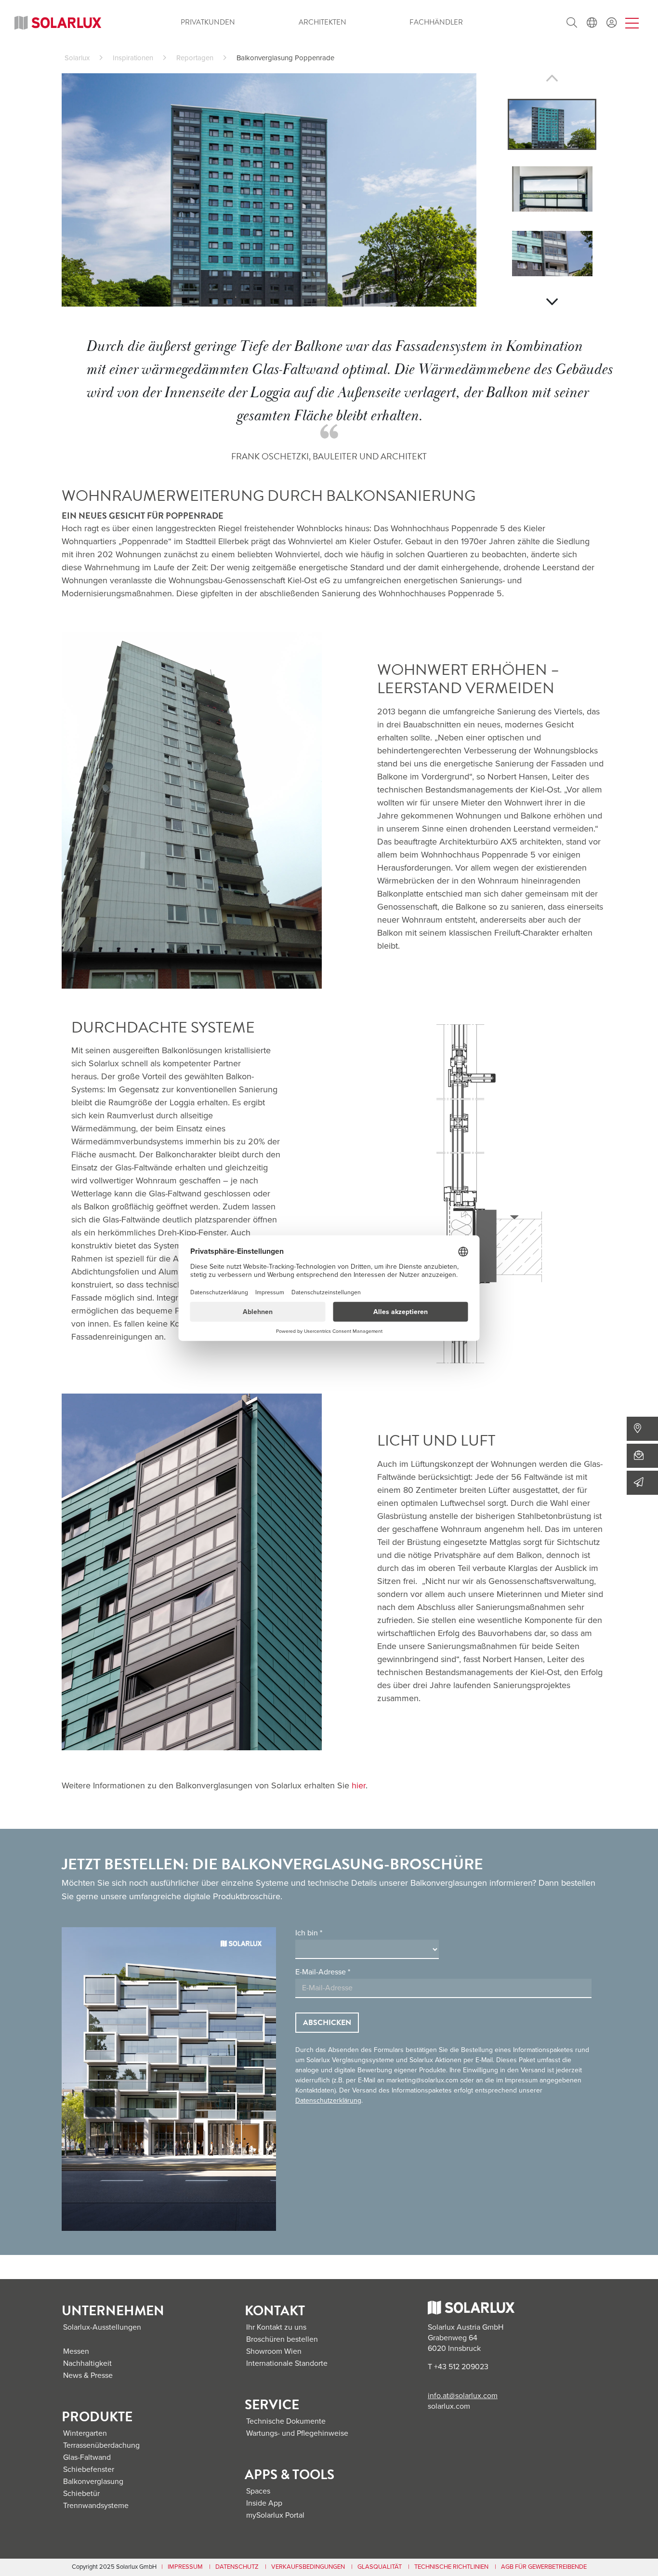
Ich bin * (309, 1933)
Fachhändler (436, 22)
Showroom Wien (274, 2351)
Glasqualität (380, 2567)
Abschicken (327, 2023)
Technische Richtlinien (451, 2567)
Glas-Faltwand (87, 2457)
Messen (76, 2351)
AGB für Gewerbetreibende (544, 2567)
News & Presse (88, 2375)
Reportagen (195, 58)
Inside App (264, 2503)
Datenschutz (237, 2567)
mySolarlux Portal (275, 2515)
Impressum (185, 2567)
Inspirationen (133, 58)
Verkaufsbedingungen (308, 2567)
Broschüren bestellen (282, 2339)
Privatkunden (208, 22)
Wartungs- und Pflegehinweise (297, 2433)
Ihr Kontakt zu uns (276, 2327)
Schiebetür (81, 2494)
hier (359, 1785)
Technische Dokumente (286, 2421)
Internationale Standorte (287, 2363)
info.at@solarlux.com (463, 2396)
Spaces (258, 2491)
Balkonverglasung (93, 2482)
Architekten (322, 22)
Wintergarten (85, 2433)
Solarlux (77, 58)
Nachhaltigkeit (87, 2363)
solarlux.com (449, 2406)
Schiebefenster (89, 2469)
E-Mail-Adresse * (323, 1972)
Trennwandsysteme (96, 2506)
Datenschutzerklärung (328, 2100)
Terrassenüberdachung (101, 2445)
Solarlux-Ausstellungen (102, 2327)
